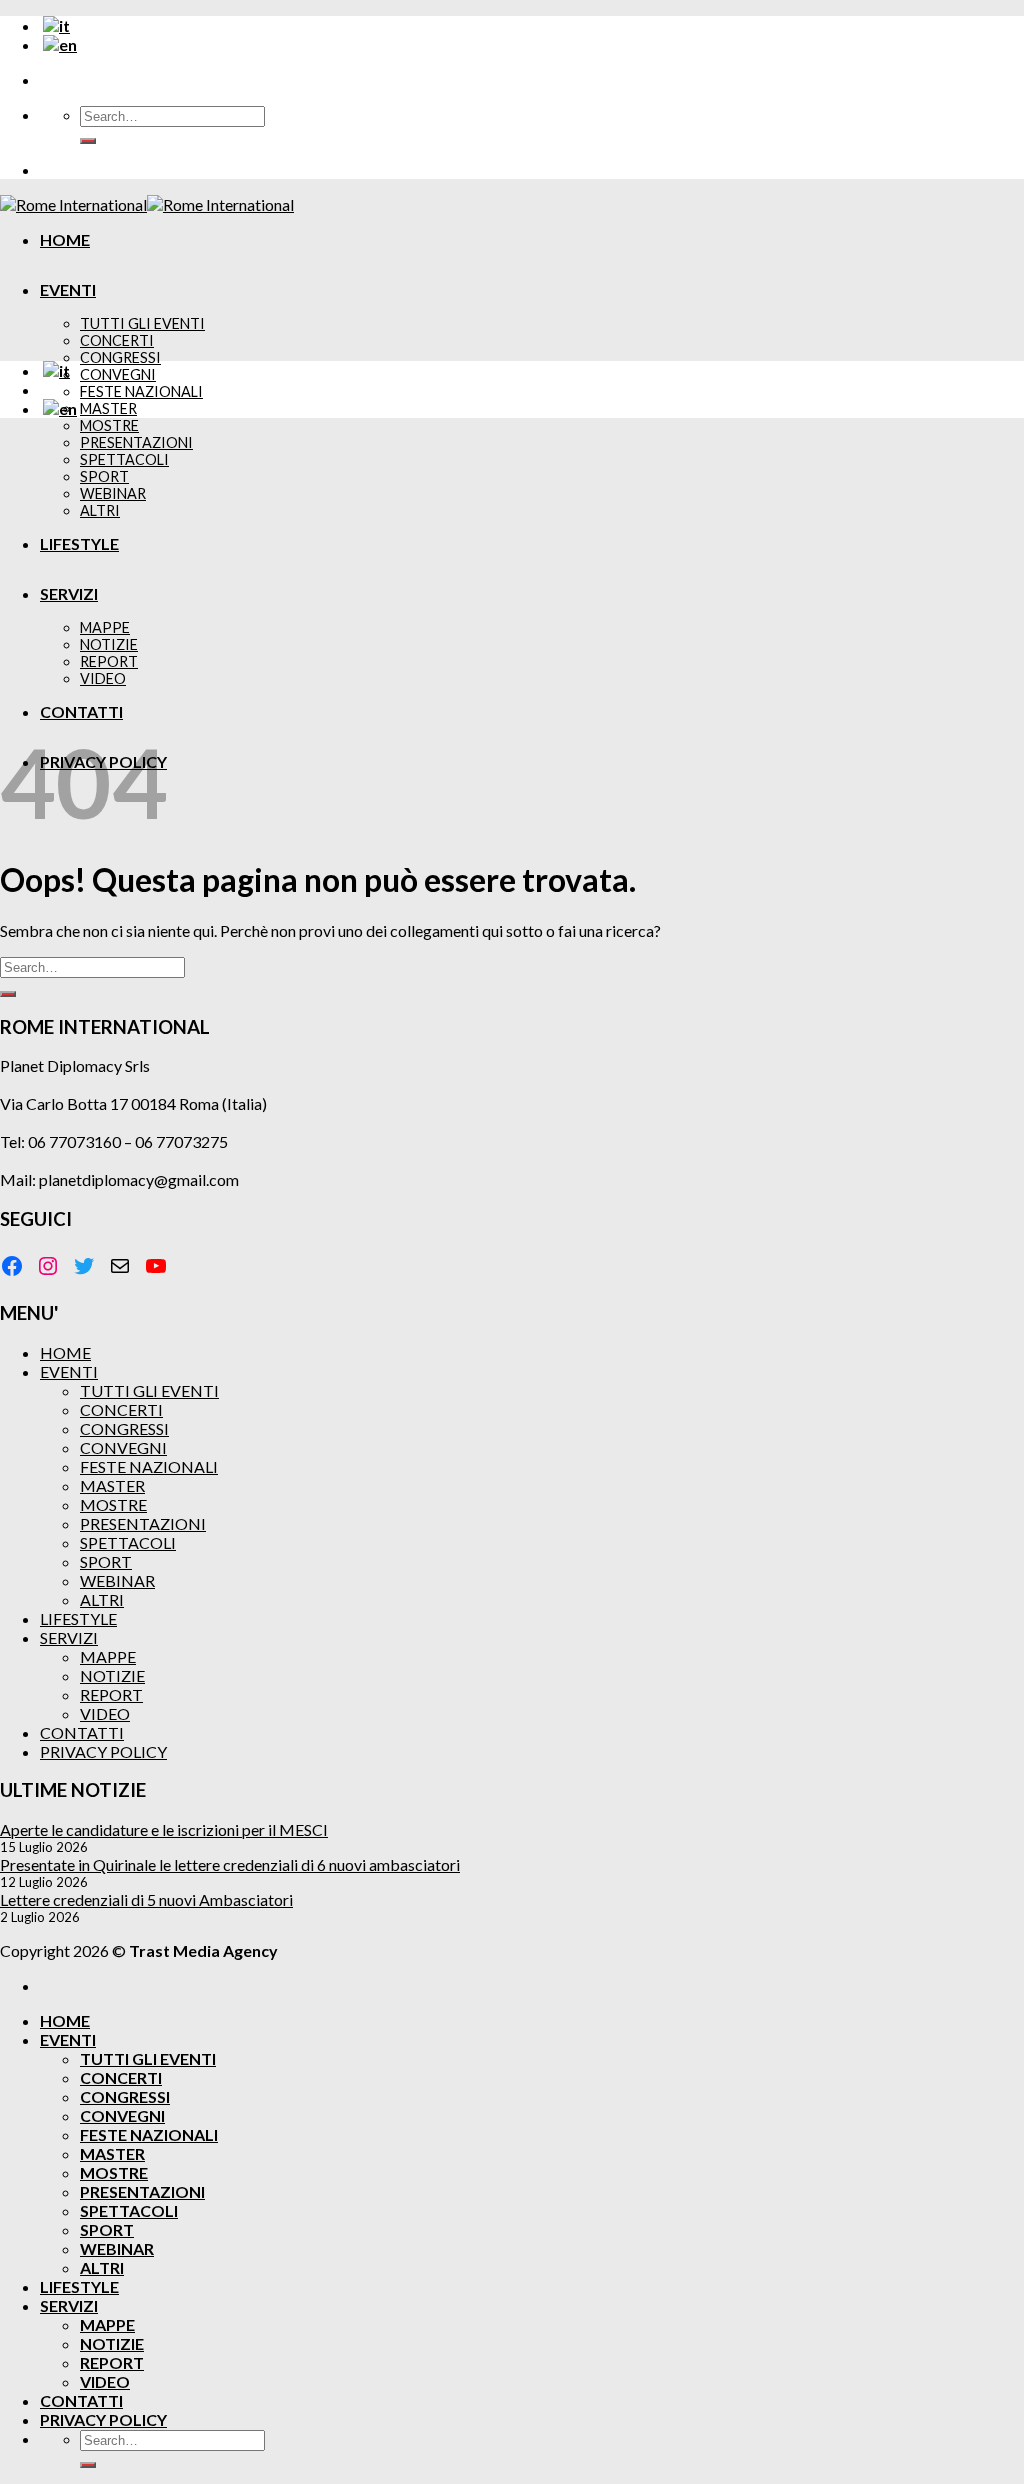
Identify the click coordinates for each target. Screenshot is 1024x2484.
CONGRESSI (120, 357)
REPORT (111, 1694)
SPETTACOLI (128, 1542)
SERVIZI (69, 1637)
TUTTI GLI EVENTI (142, 323)
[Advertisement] (512, 574)
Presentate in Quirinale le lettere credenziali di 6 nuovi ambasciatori (230, 1864)
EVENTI (68, 289)
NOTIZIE (112, 1675)
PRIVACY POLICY (103, 1751)
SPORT (106, 1561)
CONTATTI (82, 1732)
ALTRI (102, 1599)
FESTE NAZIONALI (141, 391)
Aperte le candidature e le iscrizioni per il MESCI (164, 1829)
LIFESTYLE (78, 1618)
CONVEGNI (118, 374)
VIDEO (105, 1713)
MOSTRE (109, 425)
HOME (65, 239)
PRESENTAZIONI (143, 1523)
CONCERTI (117, 340)
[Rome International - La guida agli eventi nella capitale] (147, 204)
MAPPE (108, 1656)
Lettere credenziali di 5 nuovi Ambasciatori (146, 1899)
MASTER (108, 408)
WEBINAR (117, 1580)
